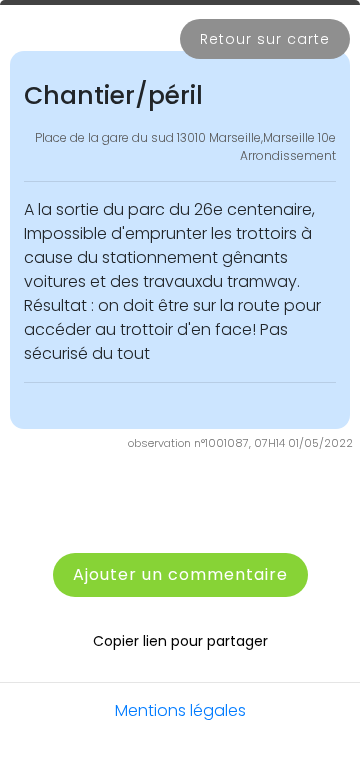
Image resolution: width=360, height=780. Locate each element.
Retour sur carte (265, 39)
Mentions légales (180, 710)
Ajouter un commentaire (180, 574)
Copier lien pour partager (180, 641)
